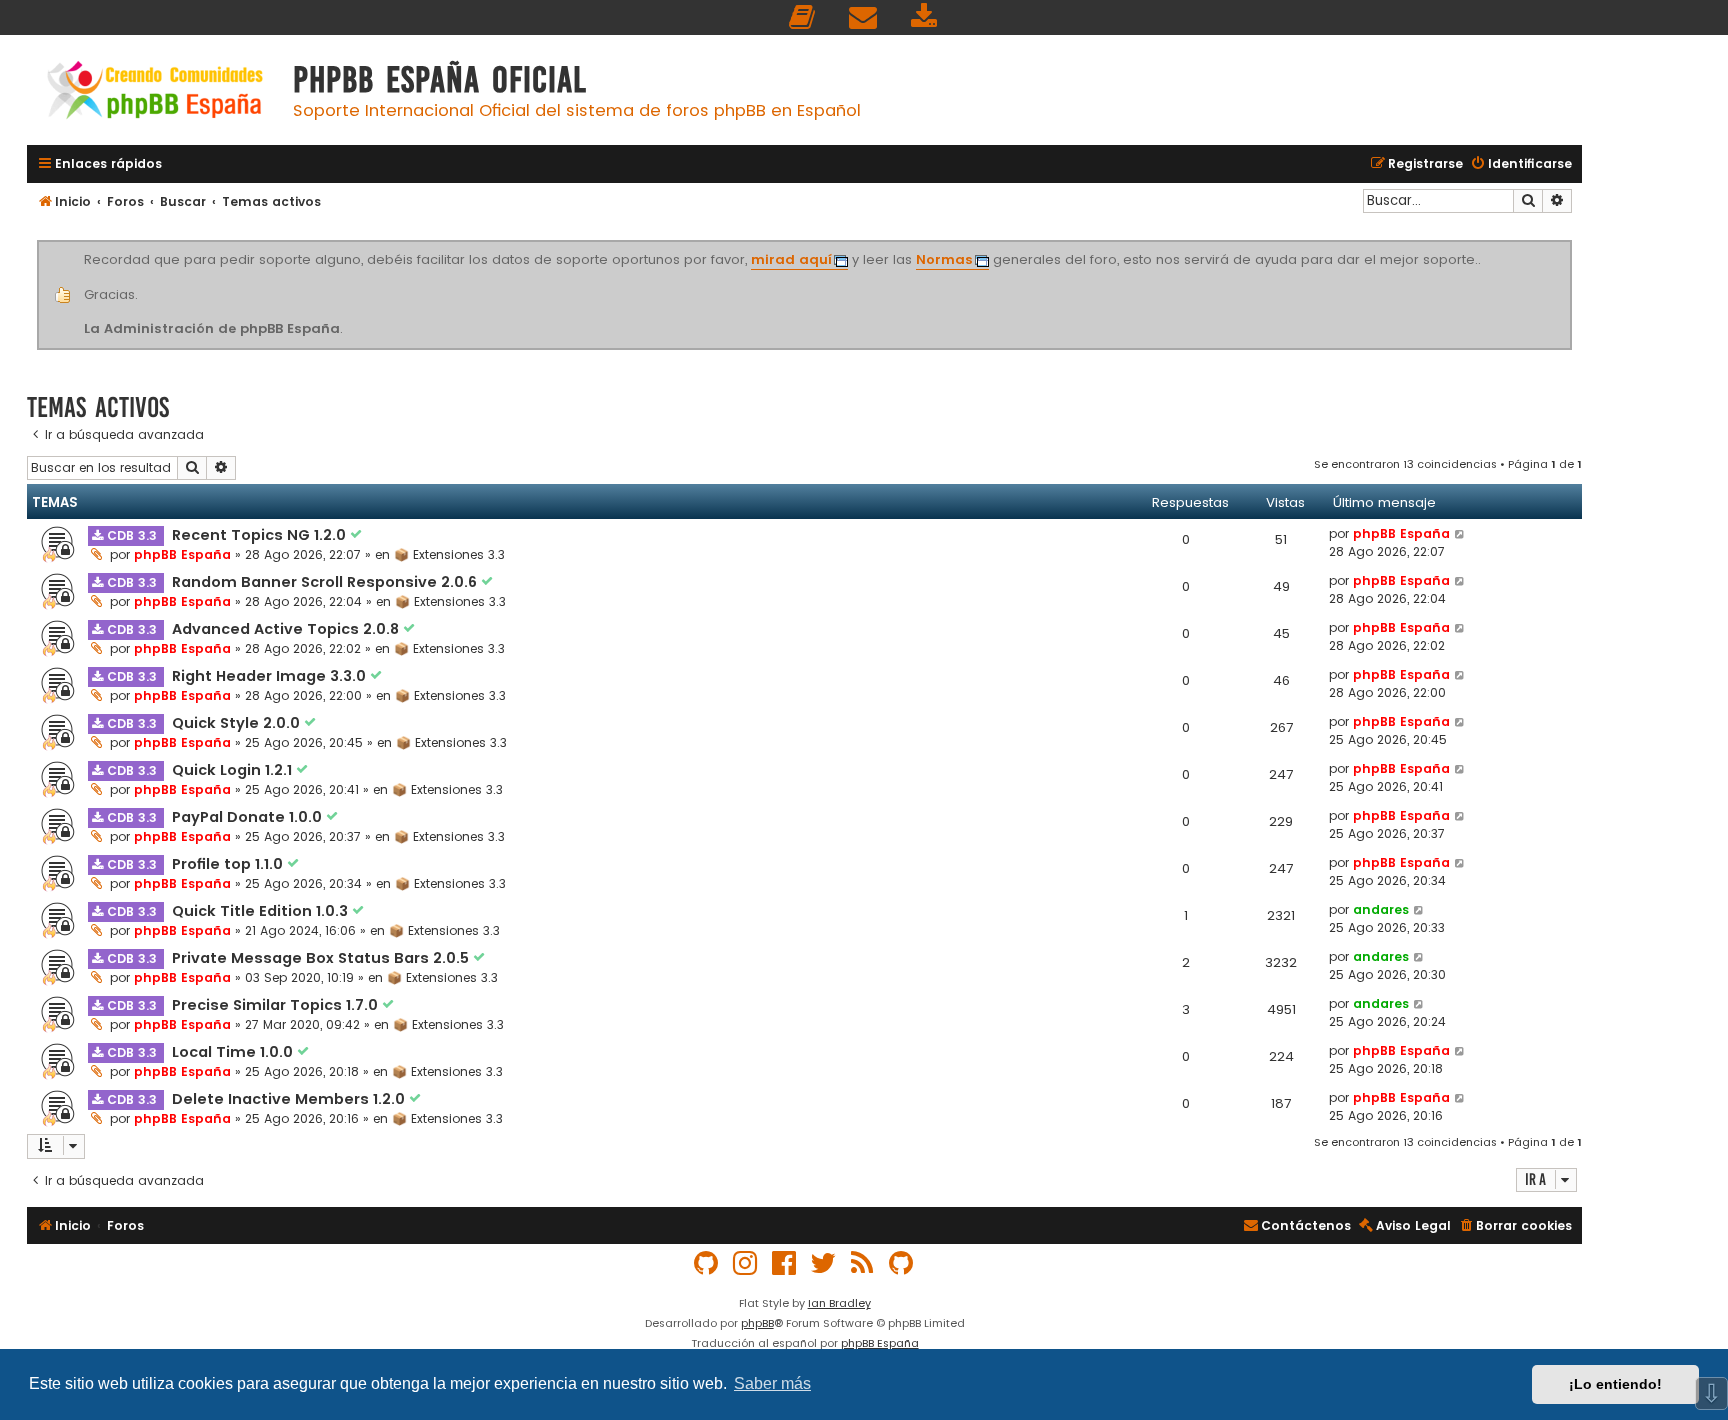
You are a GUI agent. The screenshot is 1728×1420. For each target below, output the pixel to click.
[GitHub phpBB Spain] (707, 1263)
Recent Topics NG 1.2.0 (261, 535)
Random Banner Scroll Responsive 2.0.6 (326, 582)
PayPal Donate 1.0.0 (249, 817)
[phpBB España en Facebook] (785, 1263)
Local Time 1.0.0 (234, 1052)
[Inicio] (155, 92)
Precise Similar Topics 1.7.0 (277, 1005)
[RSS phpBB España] (863, 1263)
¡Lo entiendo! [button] (1615, 1384)
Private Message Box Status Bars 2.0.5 (322, 958)
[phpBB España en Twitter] (824, 1263)
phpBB (757, 1323)
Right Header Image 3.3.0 (271, 676)
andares (1381, 909)
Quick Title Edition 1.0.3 (262, 911)
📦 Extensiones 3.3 (449, 554)
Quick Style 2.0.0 (238, 723)
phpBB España (182, 554)
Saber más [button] (772, 1383)
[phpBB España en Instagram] (746, 1263)
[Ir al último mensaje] (1460, 534)
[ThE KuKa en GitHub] (902, 1263)
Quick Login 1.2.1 (234, 770)
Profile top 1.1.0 (229, 864)
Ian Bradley (839, 1303)
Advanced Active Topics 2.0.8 (287, 629)
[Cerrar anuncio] (1569, 244)
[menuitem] (803, 17)
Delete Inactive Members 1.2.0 (290, 1099)
